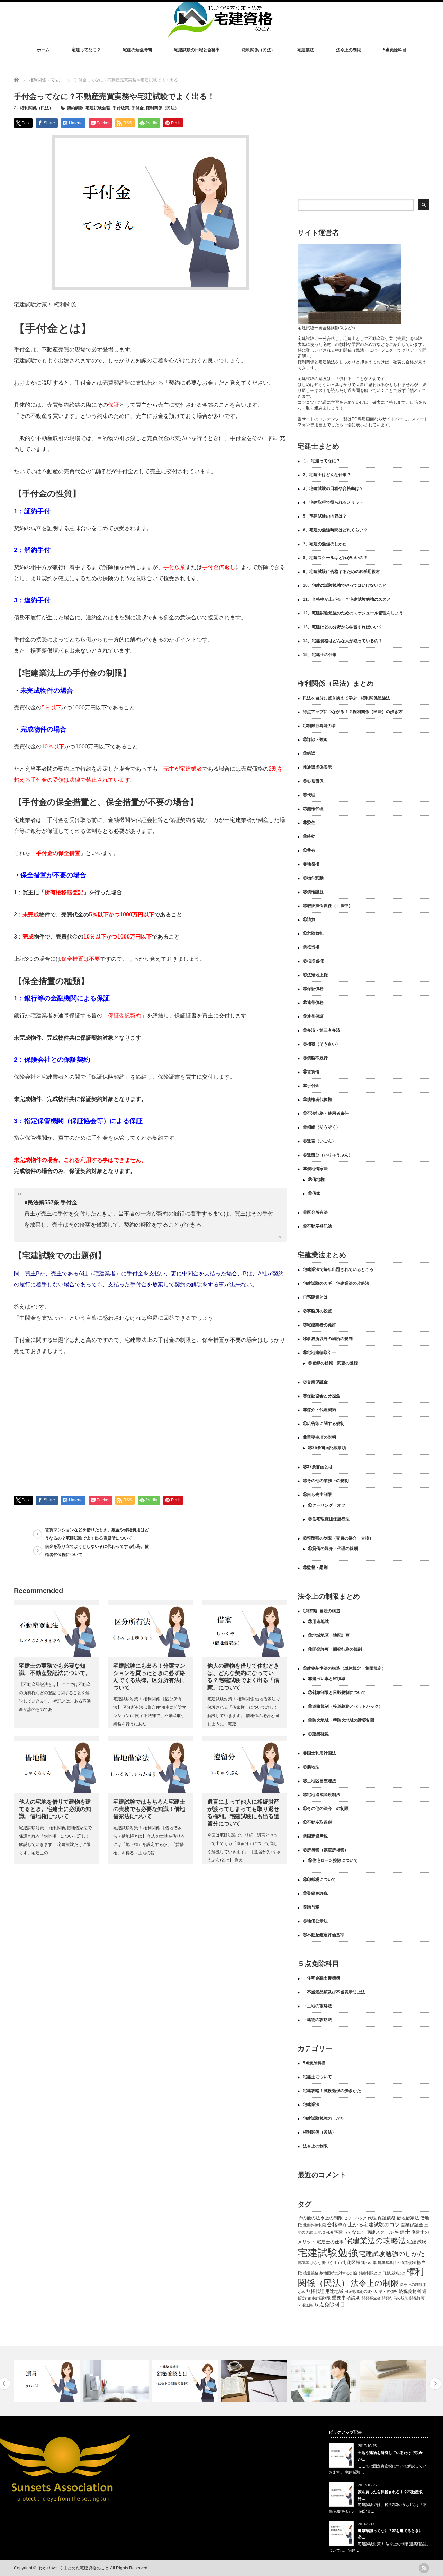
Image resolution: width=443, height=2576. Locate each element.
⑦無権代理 (313, 809)
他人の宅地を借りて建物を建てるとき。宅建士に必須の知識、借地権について (55, 1809)
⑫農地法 (311, 1767)
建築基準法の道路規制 (397, 2263)
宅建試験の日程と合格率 (197, 50)
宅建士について (317, 2077)
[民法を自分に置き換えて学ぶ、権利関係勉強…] (255, 2381)
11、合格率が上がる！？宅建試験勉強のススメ (347, 599)
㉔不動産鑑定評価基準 (324, 1935)
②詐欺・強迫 (315, 739)
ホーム (43, 50)
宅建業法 (306, 50)
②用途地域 (318, 1622)
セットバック (355, 2218)
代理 (372, 2218)
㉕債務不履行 (315, 1058)
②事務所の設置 (317, 1311)
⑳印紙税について (319, 1879)
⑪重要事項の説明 (319, 1437)
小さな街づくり (323, 2263)
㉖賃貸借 (311, 1072)
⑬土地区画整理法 (319, 1781)
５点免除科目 (329, 2304)
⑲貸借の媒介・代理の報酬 (333, 1549)
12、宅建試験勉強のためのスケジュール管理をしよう (353, 613)
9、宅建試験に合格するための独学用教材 (341, 572)
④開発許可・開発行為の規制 (335, 1649)
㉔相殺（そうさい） (322, 1044)
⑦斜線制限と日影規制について (337, 1693)
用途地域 (334, 2291)
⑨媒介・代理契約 (319, 1410)
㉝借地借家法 (315, 1169)
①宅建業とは (315, 1297)
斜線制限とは (370, 2273)
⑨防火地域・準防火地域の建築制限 (341, 1720)
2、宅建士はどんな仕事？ (327, 475)
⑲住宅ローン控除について (333, 1860)
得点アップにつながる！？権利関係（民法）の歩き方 (353, 712)
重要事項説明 (346, 2298)
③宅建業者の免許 (319, 1325)
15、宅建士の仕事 (320, 655)
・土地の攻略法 (317, 2006)
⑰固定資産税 (315, 1836)
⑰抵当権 (311, 947)
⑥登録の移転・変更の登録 (333, 1363)
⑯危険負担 (313, 933)
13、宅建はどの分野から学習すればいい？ (343, 627)
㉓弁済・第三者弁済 (322, 1030)
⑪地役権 (311, 864)
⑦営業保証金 (315, 1382)
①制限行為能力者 (319, 726)
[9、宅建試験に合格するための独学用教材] (186, 2381)
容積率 (303, 2263)
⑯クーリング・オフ (327, 1505)
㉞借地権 (316, 1179)
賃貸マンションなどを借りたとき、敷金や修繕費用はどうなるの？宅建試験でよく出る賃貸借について (97, 1534)
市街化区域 (349, 2263)
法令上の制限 (349, 50)
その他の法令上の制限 (320, 2218)
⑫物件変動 (313, 878)
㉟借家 (314, 1193)
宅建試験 (417, 2242)
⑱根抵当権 (313, 961)
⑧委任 (309, 823)
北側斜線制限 (315, 2225)
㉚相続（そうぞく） (322, 1127)
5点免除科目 (395, 50)
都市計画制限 (319, 2298)
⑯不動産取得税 (317, 1822)
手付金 (137, 108)
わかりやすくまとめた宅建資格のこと (74, 2568)
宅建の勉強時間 (137, 50)
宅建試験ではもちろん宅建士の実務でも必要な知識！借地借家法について (149, 1809)
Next (435, 2384)
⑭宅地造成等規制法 (322, 1795)
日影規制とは (394, 2273)
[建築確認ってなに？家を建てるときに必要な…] (117, 2381)
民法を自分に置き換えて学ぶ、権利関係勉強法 (346, 698)
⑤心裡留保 (313, 781)
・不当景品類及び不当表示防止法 (334, 1992)
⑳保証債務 (313, 989)
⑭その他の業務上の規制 (326, 1481)
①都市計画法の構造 (322, 1611)
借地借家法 (408, 2218)
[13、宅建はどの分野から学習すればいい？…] (48, 2381)
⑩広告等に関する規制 (324, 1424)
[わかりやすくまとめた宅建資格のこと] (219, 35)
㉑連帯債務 (313, 1003)
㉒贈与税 (311, 1907)
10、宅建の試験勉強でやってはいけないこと (345, 585)
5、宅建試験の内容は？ (325, 516)
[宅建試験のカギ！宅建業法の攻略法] (324, 2381)
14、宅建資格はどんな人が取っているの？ (343, 641)
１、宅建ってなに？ (322, 461)
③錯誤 (309, 753)
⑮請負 (309, 919)
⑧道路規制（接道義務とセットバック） (345, 1706)
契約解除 (75, 108)
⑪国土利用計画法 (319, 1753)
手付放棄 (121, 108)
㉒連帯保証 (313, 1016)
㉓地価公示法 (315, 1921)
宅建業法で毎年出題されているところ (338, 1269)
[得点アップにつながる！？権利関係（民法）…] (394, 2381)
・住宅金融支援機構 (322, 1978)
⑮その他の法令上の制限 (326, 1808)
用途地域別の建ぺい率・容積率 (371, 2291)
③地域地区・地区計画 (329, 1635)
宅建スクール (380, 2232)
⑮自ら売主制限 (317, 1495)
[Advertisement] (72, 1427)
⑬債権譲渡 (313, 892)
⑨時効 (309, 836)
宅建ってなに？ (86, 50)
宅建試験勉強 (98, 108)
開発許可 (417, 2298)
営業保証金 (412, 2225)
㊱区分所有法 (315, 1212)
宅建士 (402, 2232)
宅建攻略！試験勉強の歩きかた (332, 2091)
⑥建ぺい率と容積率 (327, 1679)
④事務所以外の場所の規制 (328, 1339)
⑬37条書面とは (318, 1467)
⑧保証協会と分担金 (322, 1396)
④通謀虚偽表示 (317, 767)
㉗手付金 (311, 1086)
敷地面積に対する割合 (338, 2273)
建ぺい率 (369, 2263)
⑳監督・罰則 (315, 1568)
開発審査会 (371, 2298)
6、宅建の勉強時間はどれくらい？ (335, 530)
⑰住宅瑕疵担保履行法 (329, 1519)
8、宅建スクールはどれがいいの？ (335, 558)
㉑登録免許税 (315, 1893)
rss (424, 2568)
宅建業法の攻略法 (375, 2241)
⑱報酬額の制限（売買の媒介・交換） (338, 1538)
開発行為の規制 (395, 2298)
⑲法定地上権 (315, 975)
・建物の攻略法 (317, 2020)
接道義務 (311, 2273)
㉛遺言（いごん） (319, 1141)
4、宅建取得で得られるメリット (333, 502)
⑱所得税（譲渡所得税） (326, 1850)
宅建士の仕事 (330, 2242)
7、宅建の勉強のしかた (325, 544)
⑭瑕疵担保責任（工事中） (328, 906)
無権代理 (315, 2291)
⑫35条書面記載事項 (327, 1448)
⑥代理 (309, 795)
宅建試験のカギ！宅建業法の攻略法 (336, 1283)
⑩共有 (309, 850)
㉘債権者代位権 (317, 1099)
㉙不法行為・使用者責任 (326, 1113)
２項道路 (305, 2305)
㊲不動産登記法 (317, 1226)
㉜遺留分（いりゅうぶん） (328, 1155)
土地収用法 (323, 2232)
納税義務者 (410, 2291)
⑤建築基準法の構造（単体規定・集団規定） (344, 1668)
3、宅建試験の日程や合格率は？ (333, 488)
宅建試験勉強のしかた (324, 2118)
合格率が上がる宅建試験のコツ (363, 2224)
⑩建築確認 (318, 1734)
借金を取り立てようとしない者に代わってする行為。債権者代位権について (97, 1551)
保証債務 (387, 2218)
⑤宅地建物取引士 (319, 1353)
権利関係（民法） (259, 50)
